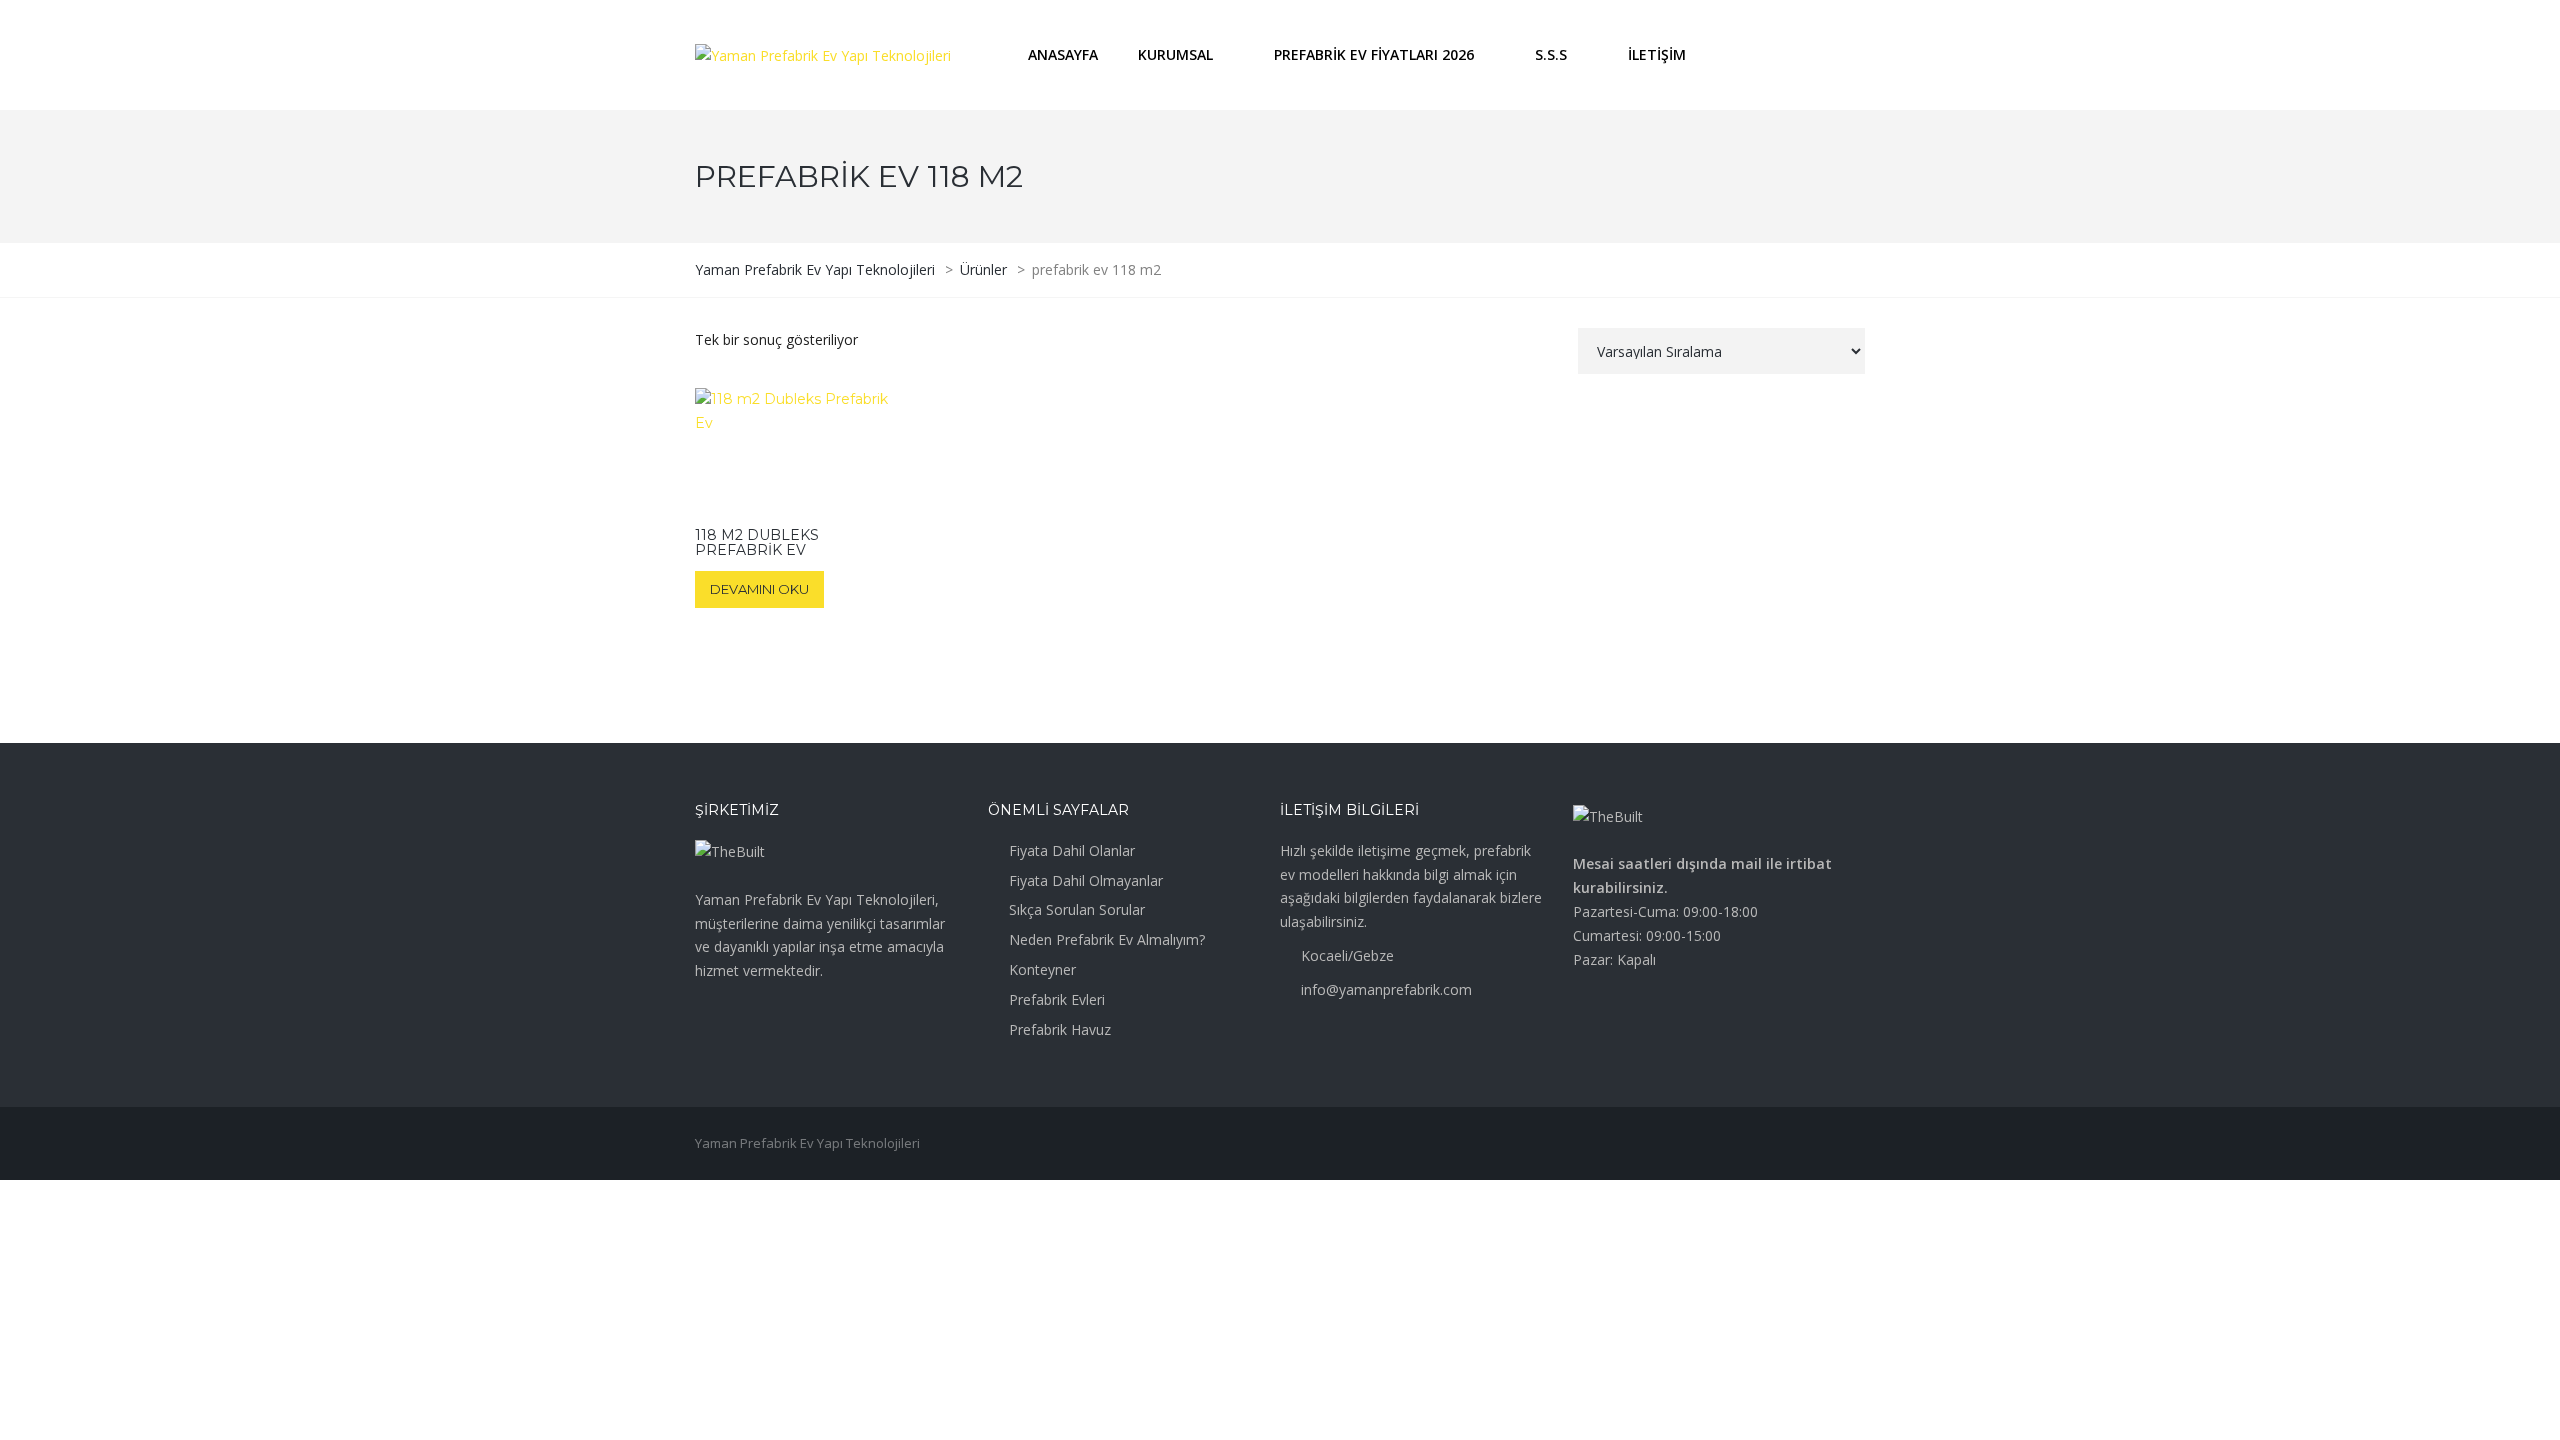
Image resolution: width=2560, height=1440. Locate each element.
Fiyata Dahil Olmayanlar (1086, 880)
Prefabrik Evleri (1057, 999)
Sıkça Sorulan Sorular (1077, 909)
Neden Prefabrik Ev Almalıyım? (1107, 939)
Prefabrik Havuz (1060, 1029)
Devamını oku (759, 589)
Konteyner (1042, 969)
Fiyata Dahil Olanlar (1072, 850)
